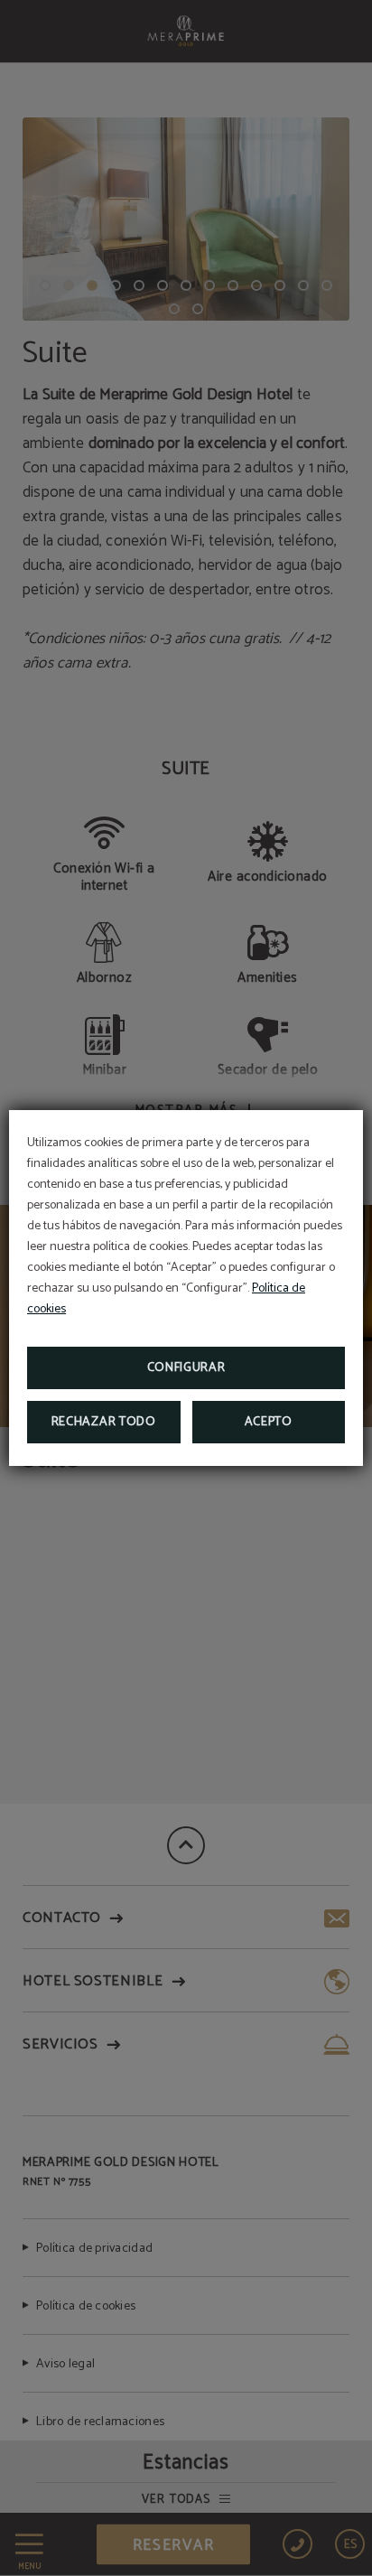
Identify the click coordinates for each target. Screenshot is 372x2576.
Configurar (186, 1368)
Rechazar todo (104, 1422)
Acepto (269, 1422)
